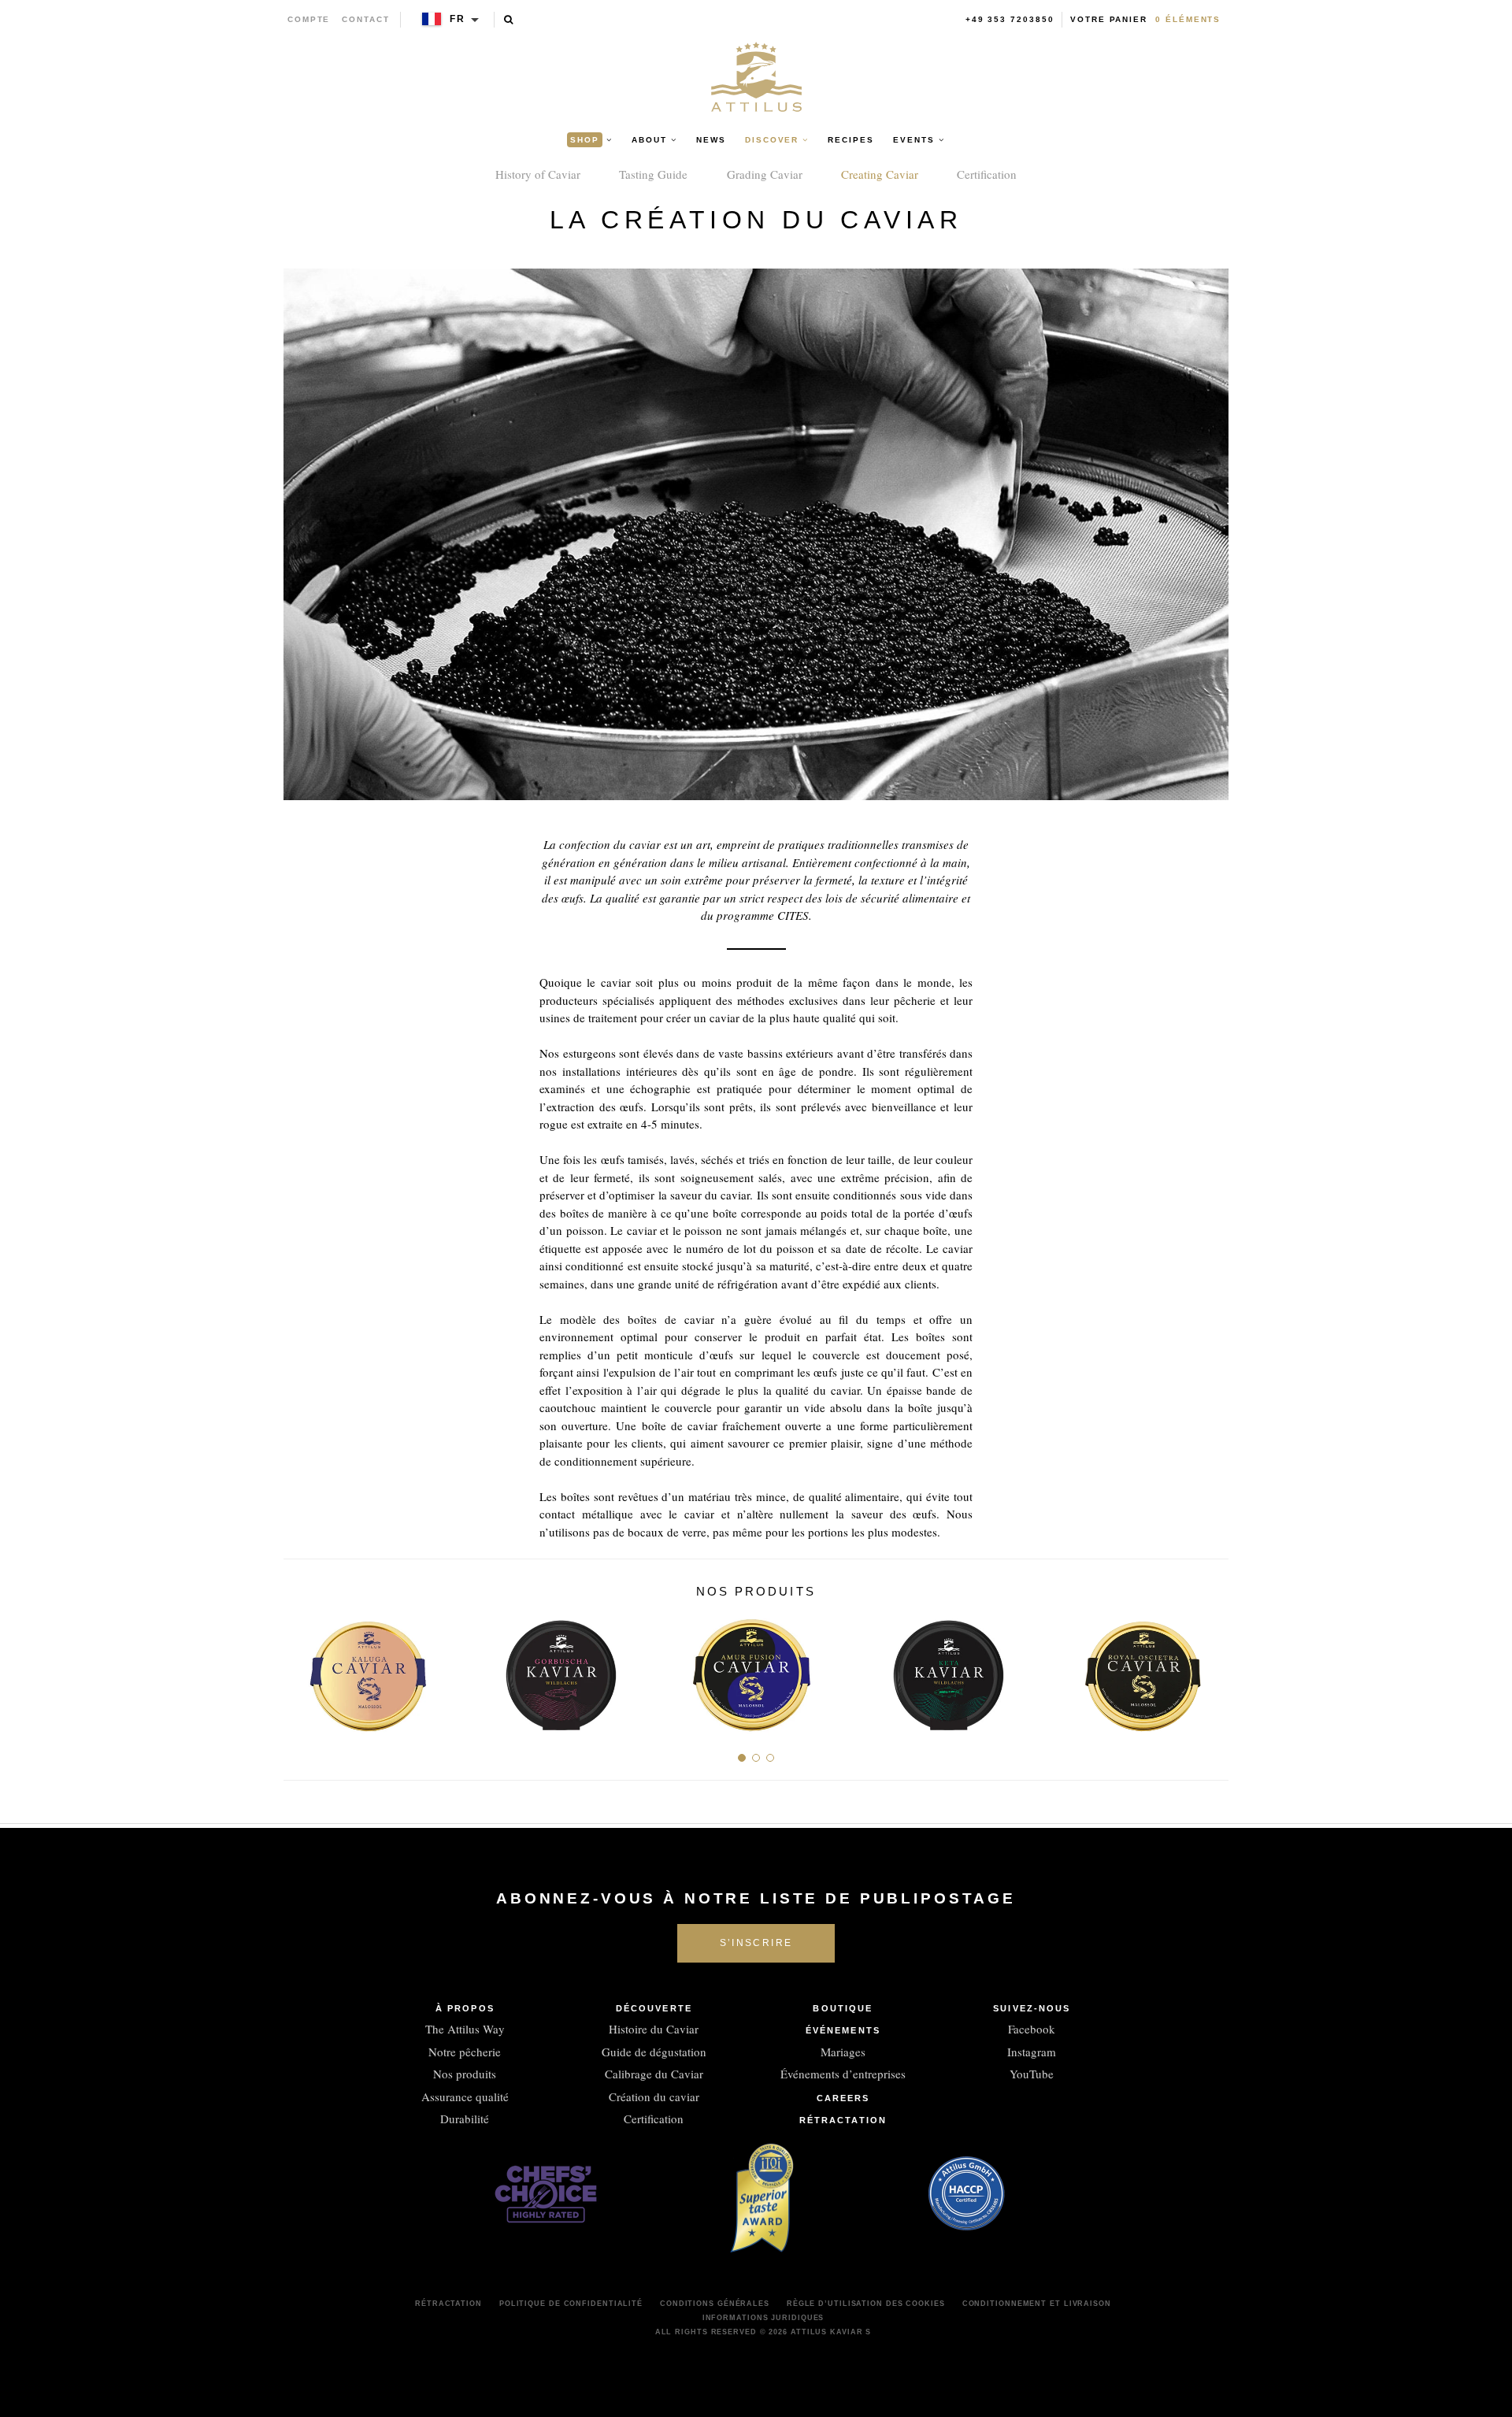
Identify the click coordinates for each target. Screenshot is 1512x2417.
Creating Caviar (880, 174)
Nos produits (465, 2074)
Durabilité (465, 2119)
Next (1211, 1670)
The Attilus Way (465, 2029)
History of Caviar (538, 174)
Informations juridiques (763, 2318)
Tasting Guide (653, 174)
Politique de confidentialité (571, 2304)
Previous (301, 1670)
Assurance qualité (465, 2096)
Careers (843, 2098)
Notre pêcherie (465, 2052)
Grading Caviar (765, 174)
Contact (366, 19)
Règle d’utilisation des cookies (866, 2304)
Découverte (654, 2008)
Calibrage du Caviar (654, 2074)
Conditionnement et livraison (1037, 2304)
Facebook (1032, 2029)
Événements (843, 2030)
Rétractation (843, 2120)
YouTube (1032, 2074)
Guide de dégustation (654, 2052)
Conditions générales (715, 2304)
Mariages (843, 2052)
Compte (309, 19)
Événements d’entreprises (843, 2074)
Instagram (1032, 2052)
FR (458, 19)
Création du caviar (654, 2096)
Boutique (843, 2008)
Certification (987, 174)
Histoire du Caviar (654, 2029)
